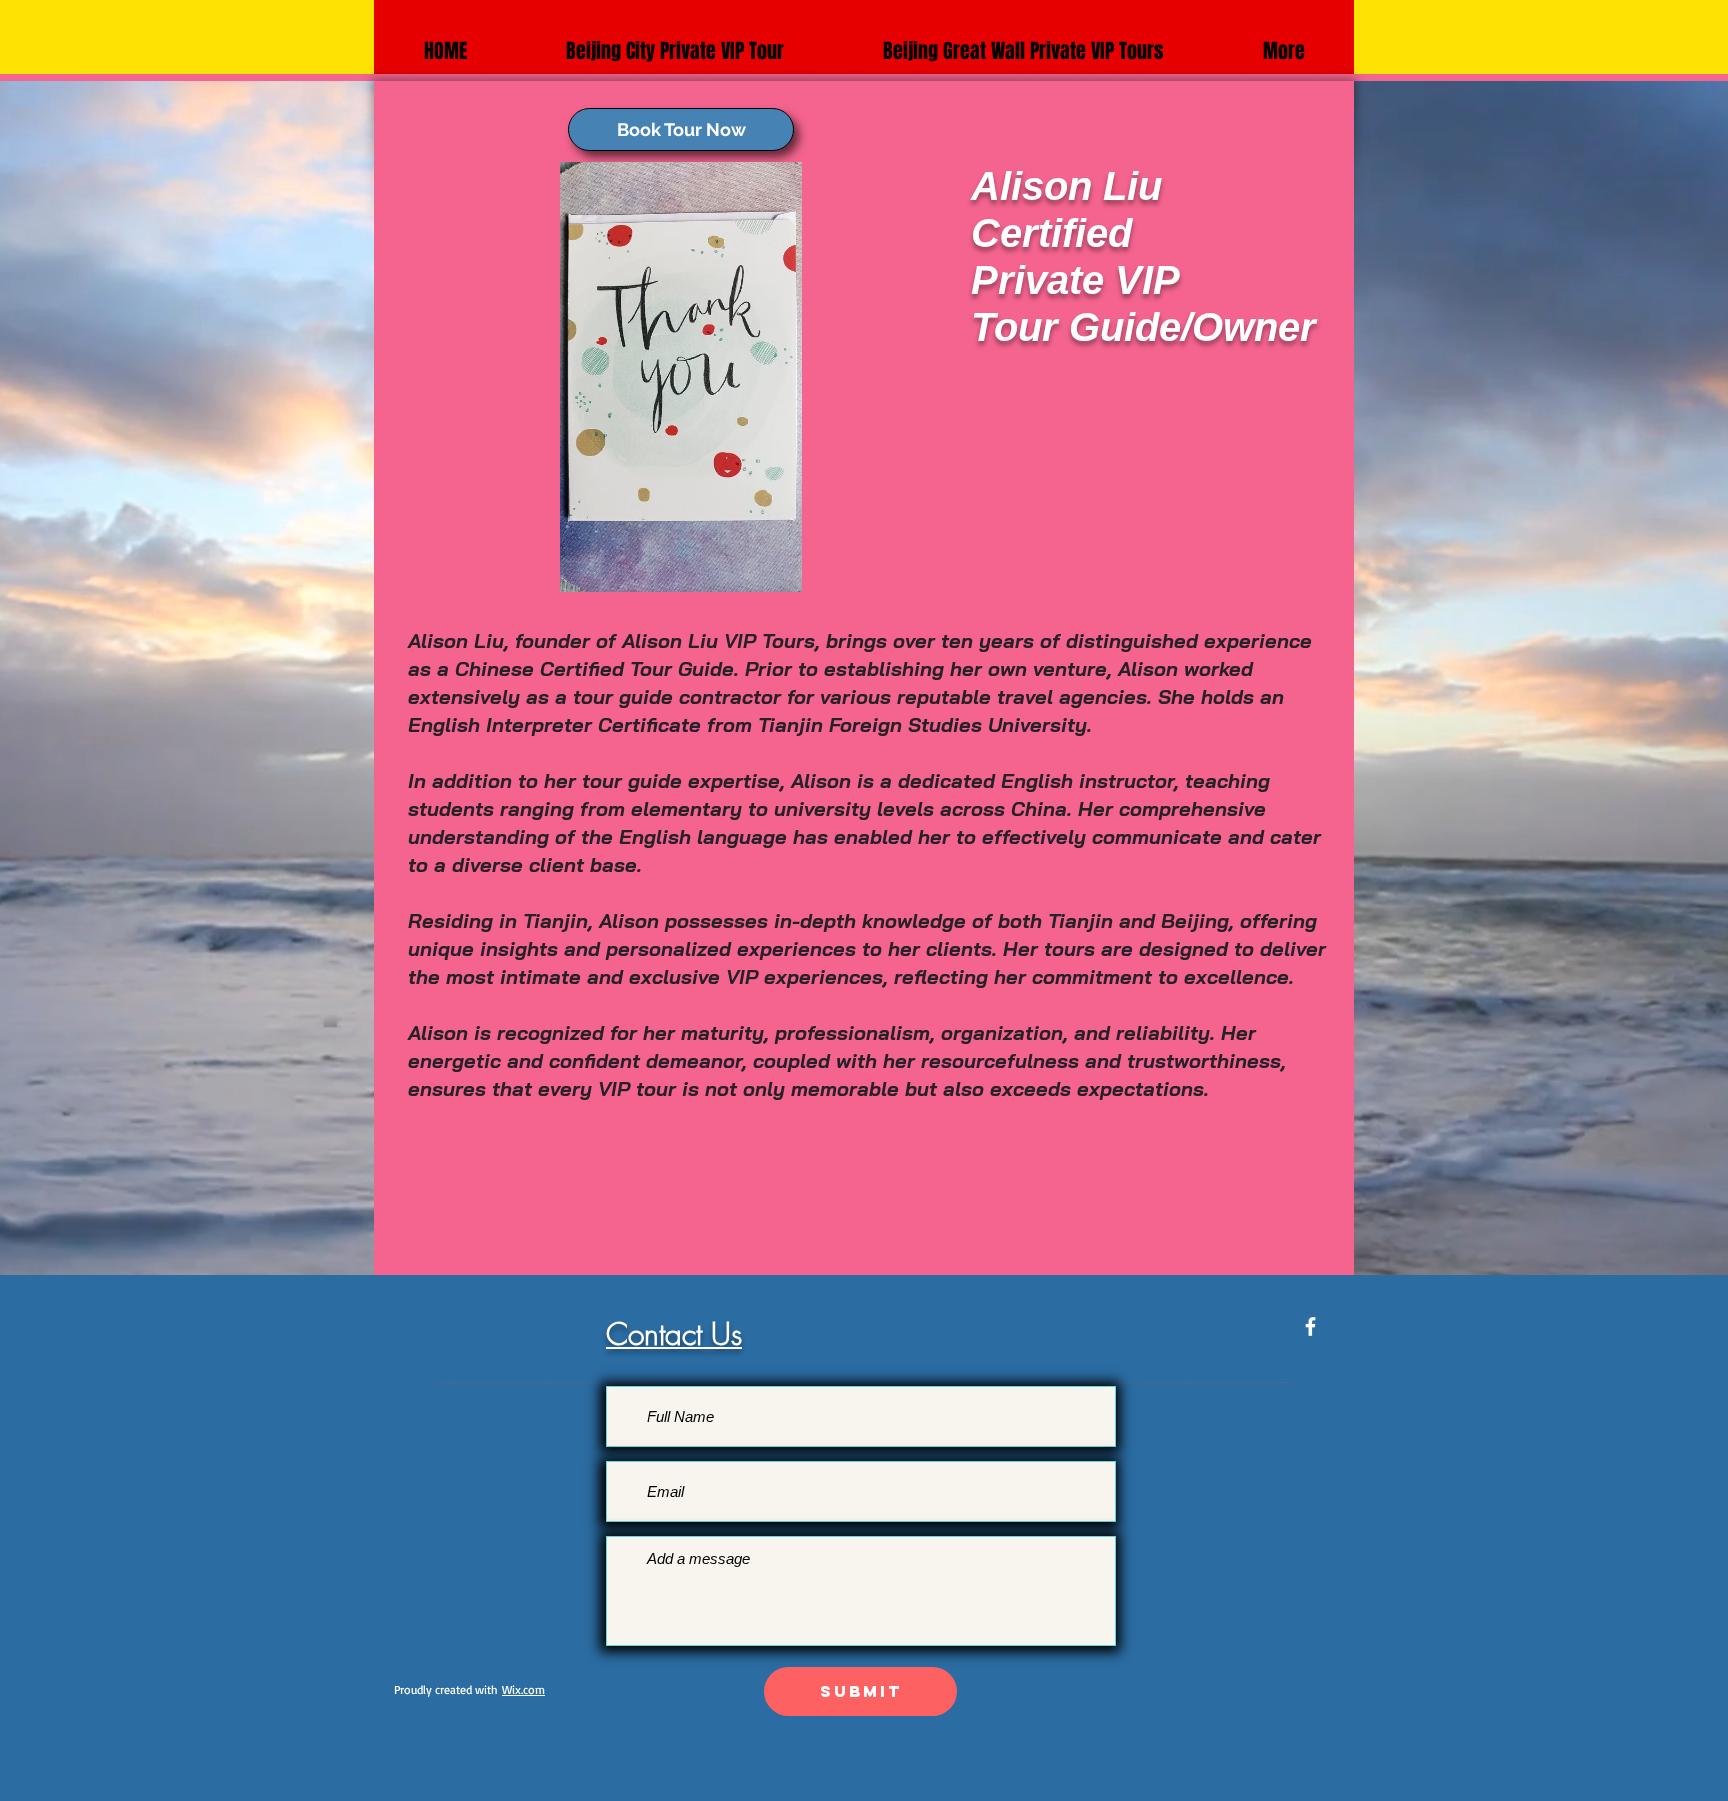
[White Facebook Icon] (1310, 1326)
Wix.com (523, 1689)
